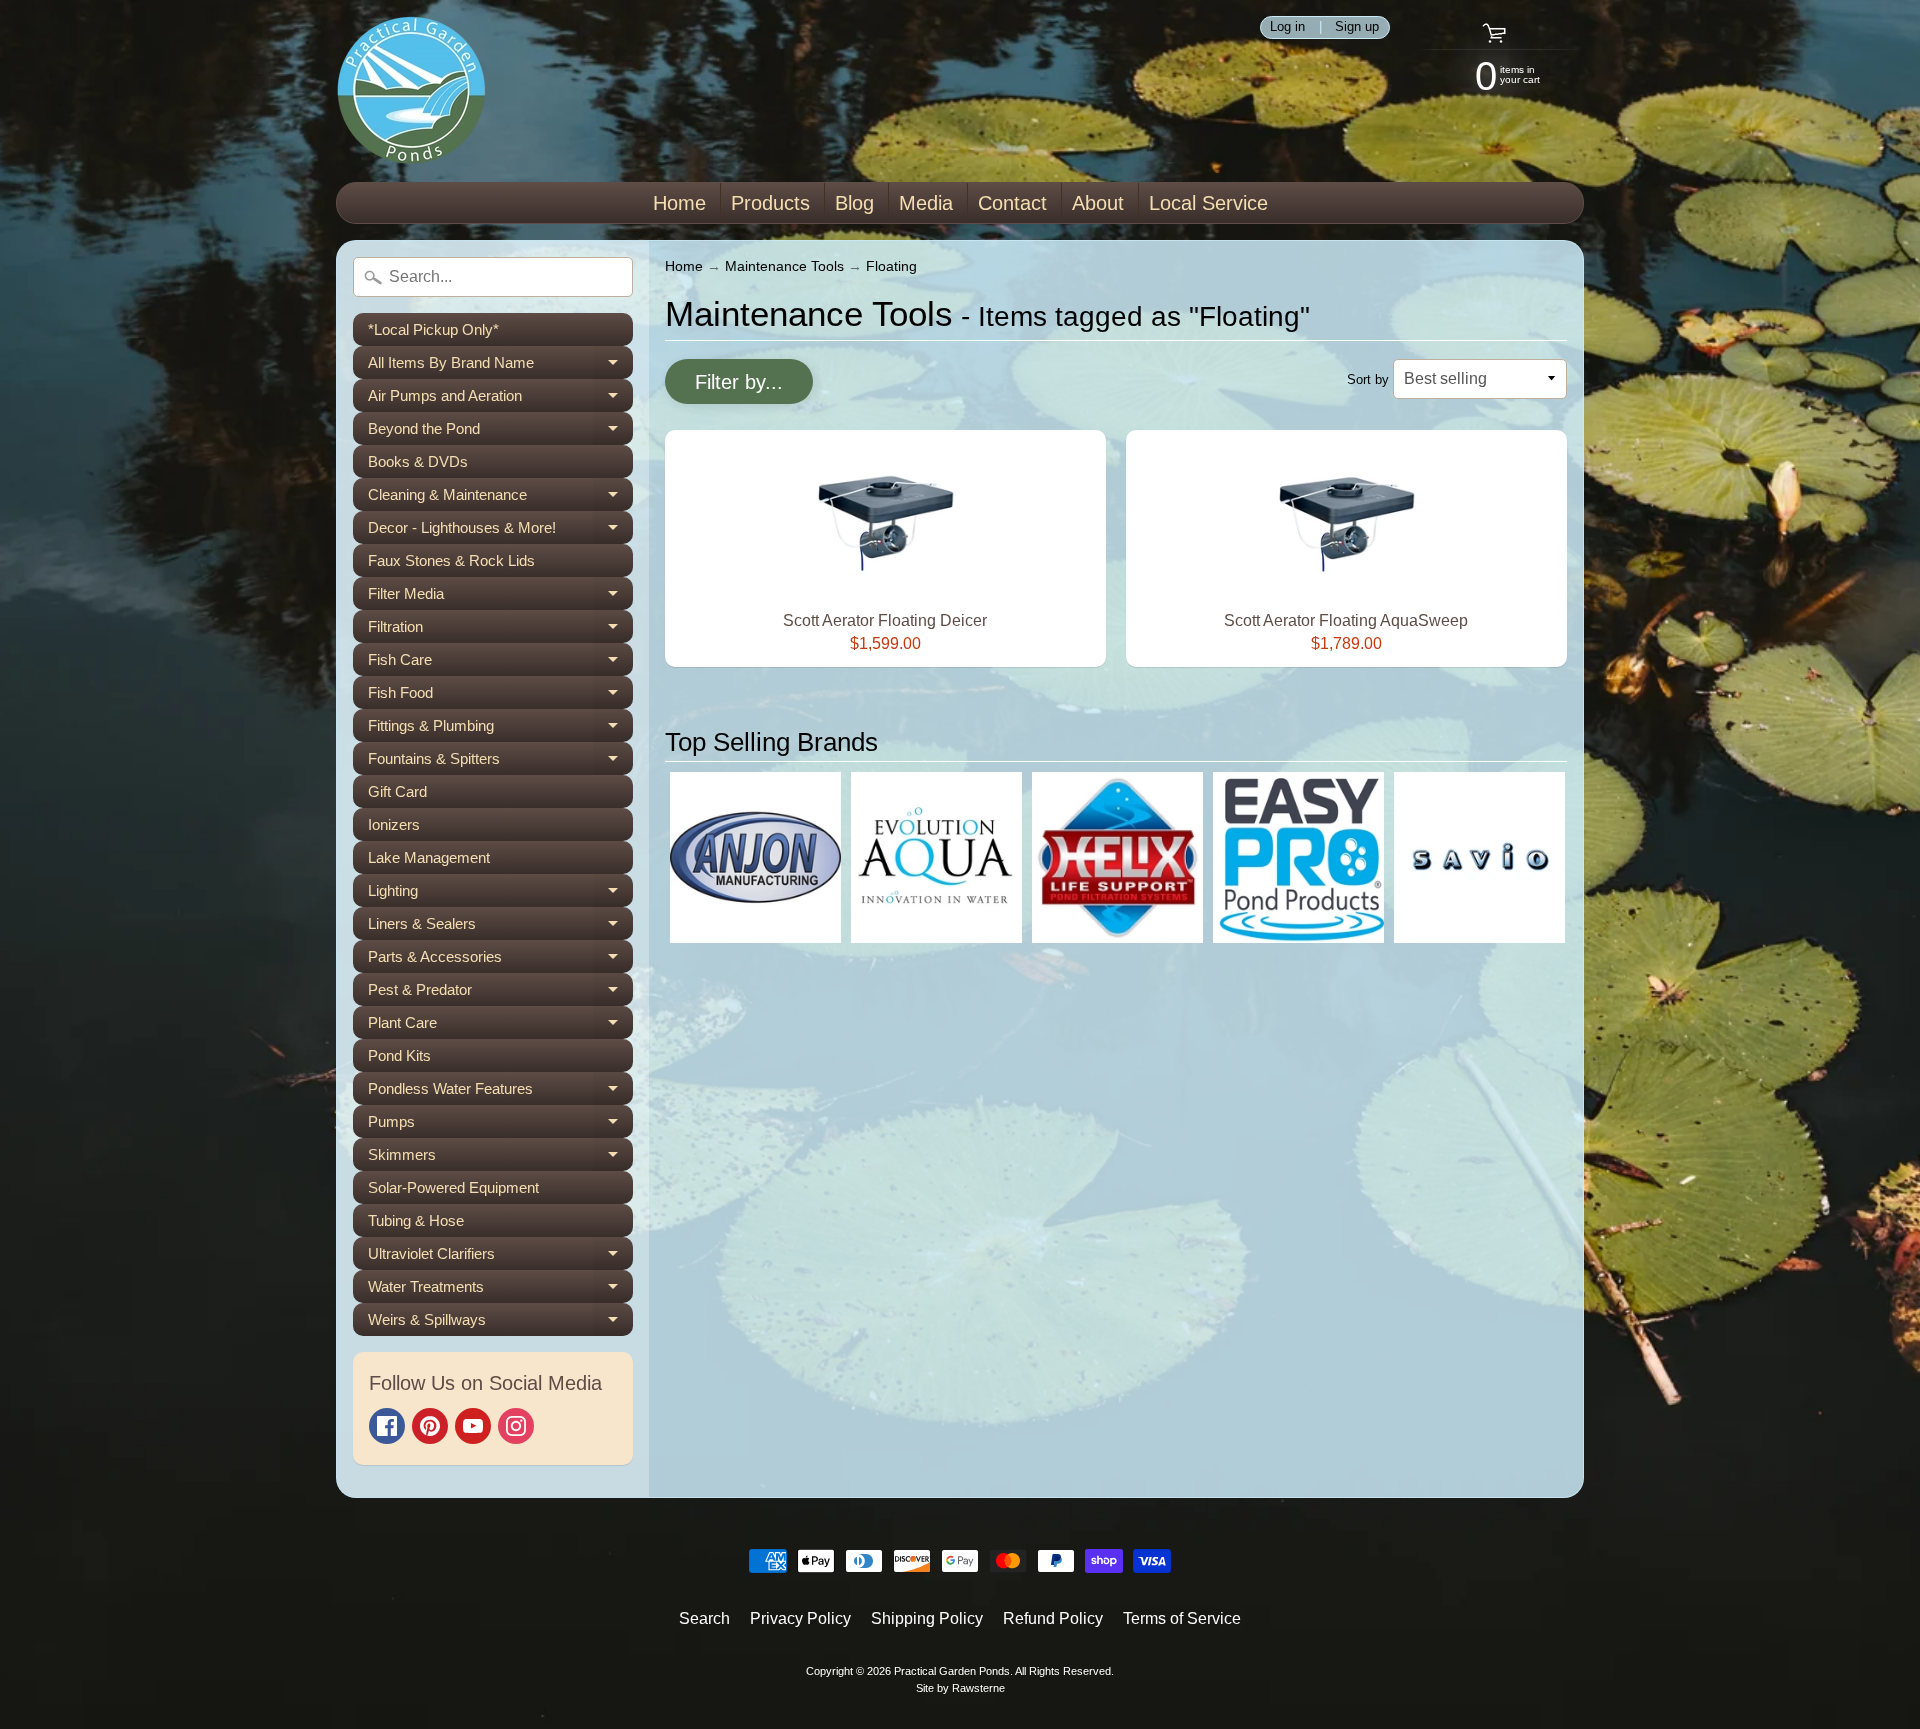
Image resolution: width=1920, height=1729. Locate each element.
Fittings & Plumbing (500, 729)
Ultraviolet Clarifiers (500, 1257)
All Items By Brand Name (500, 366)
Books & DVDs (418, 461)
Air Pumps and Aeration (500, 399)
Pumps (500, 1125)
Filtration (500, 630)
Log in (1287, 27)
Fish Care (500, 663)
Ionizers (394, 824)
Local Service (1208, 203)
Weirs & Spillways (500, 1323)
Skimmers (500, 1158)
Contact (1012, 203)
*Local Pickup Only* (433, 329)
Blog (854, 203)
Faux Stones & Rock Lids (451, 560)
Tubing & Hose (416, 1220)
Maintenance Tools (784, 266)
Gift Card (397, 791)
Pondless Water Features (500, 1092)
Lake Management (429, 857)
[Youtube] (473, 1426)
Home (679, 203)
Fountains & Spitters (500, 762)
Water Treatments (500, 1290)
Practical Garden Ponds (952, 1671)
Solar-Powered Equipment (453, 1187)
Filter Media (500, 597)
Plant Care (500, 1026)
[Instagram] (516, 1426)
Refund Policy (1053, 1618)
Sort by (1368, 379)
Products (770, 203)
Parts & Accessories (500, 960)
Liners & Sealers (500, 927)
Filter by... (739, 382)
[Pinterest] (430, 1426)
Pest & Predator (500, 993)
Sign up (1357, 27)
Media (926, 203)
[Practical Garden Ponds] (411, 91)
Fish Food (500, 696)
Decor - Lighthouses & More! (500, 531)
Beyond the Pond (500, 432)
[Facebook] (387, 1426)
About (1098, 203)
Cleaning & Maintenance (500, 498)
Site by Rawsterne (960, 1688)
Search (704, 1618)
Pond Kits (399, 1055)
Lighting (500, 894)
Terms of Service (1182, 1618)
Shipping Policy (927, 1618)
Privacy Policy (800, 1618)
